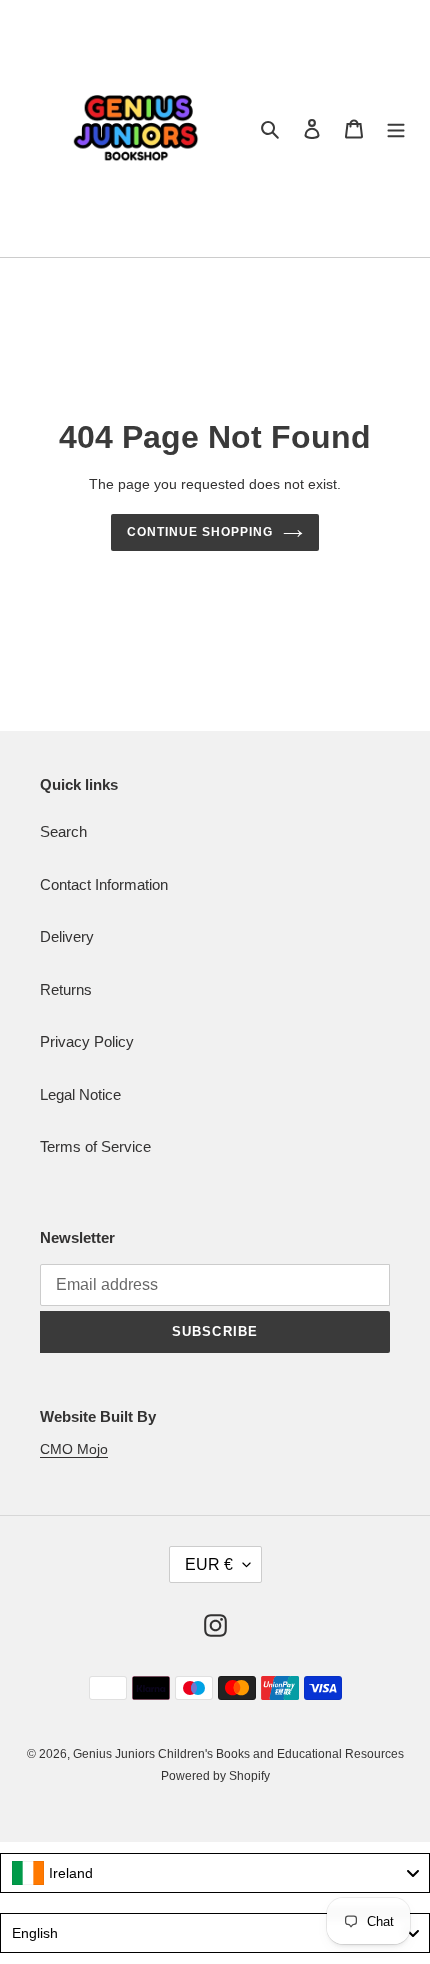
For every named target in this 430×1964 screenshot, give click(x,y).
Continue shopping (200, 532)
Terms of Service (95, 1146)
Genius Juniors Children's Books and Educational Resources (238, 1754)
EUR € (209, 1564)
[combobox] (215, 1873)
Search (63, 831)
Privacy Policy (87, 1041)
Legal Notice (80, 1094)
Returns (66, 989)
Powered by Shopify (215, 1776)
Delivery (67, 936)
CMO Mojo (74, 1449)
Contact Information (104, 884)
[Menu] (396, 128)
